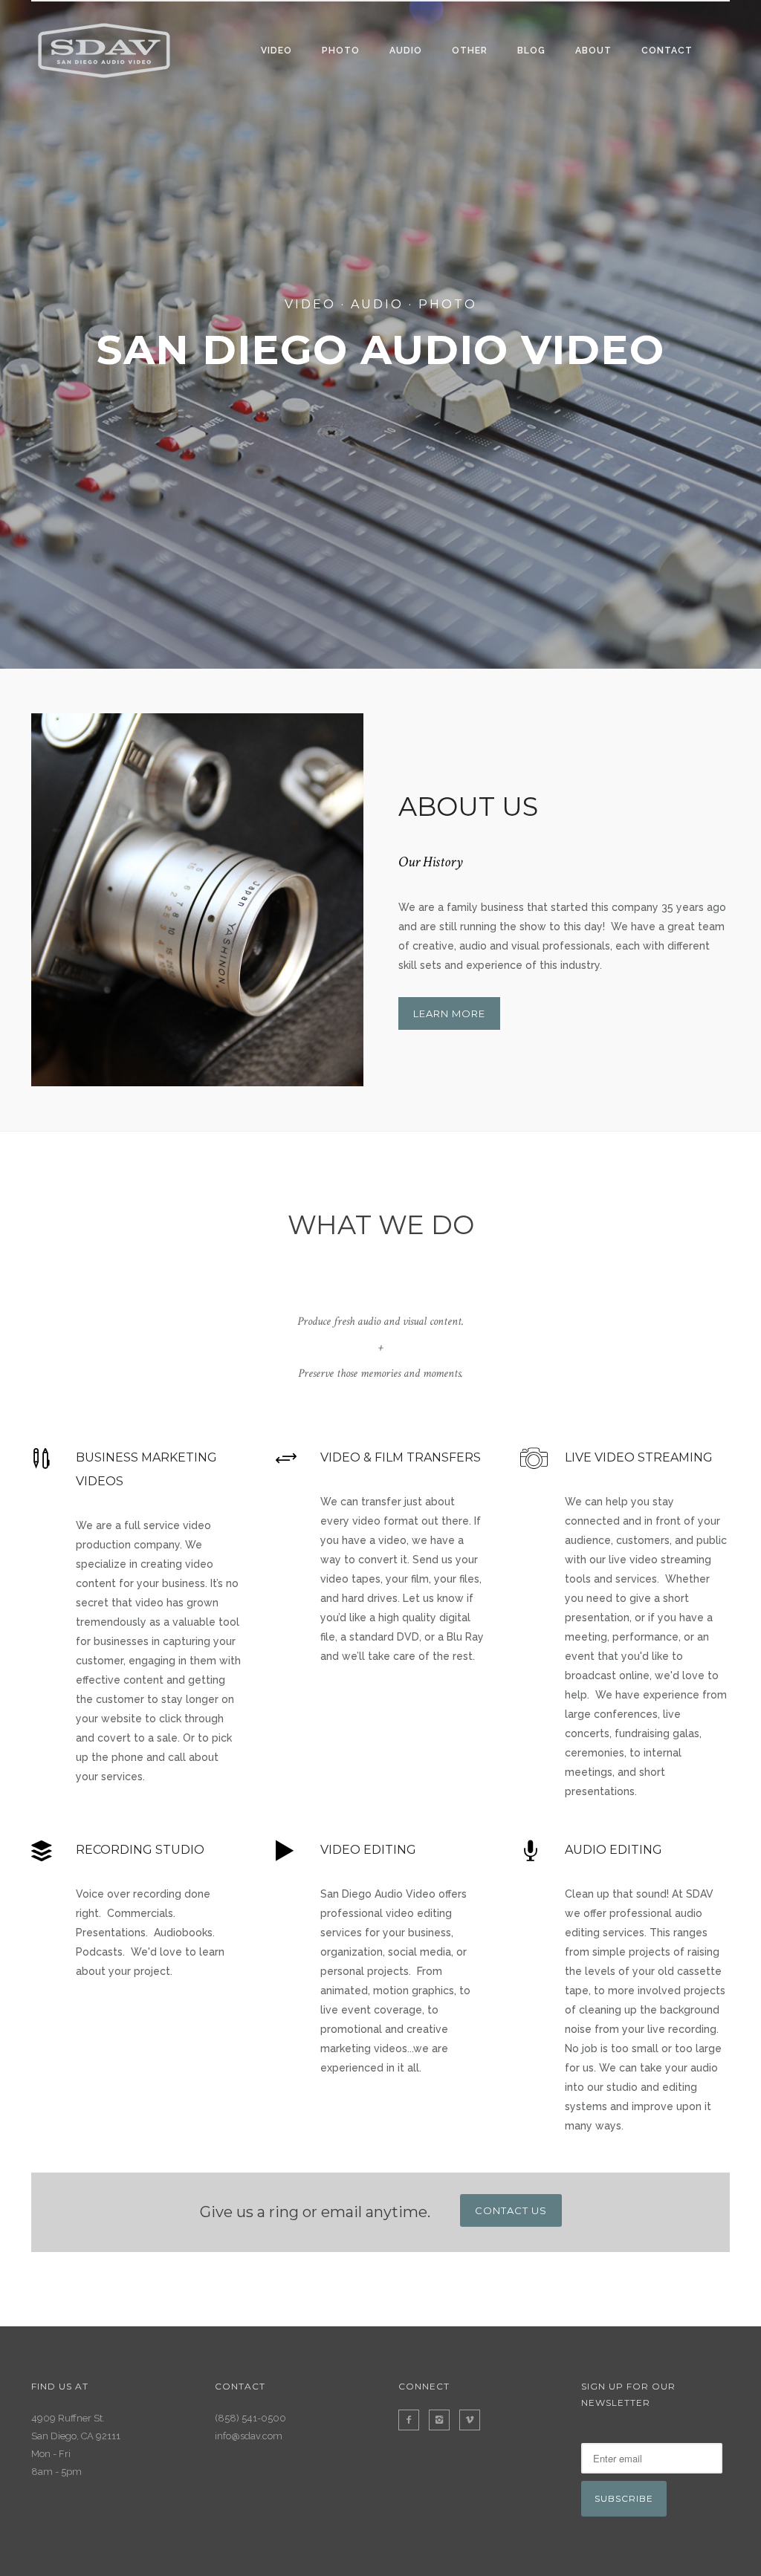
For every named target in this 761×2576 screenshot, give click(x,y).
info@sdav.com (249, 2436)
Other (470, 51)
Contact (667, 51)
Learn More (449, 1013)
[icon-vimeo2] (470, 2420)
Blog (531, 51)
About (593, 51)
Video (276, 51)
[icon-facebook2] (412, 2420)
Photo (341, 51)
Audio (406, 51)
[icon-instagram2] (443, 2420)
